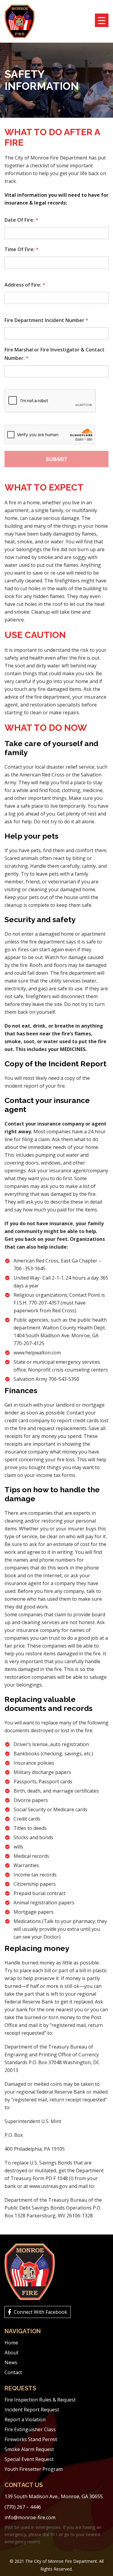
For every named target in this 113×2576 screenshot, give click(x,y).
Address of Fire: (25, 285)
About (11, 2353)
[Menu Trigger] (102, 20)
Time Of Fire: (22, 249)
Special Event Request (29, 2459)
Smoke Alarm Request (29, 2449)
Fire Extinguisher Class (30, 2429)
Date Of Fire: (21, 220)
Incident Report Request (32, 2410)
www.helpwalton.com (37, 1353)
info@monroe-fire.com (30, 2517)
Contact (13, 2372)
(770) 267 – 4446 (23, 2507)
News (11, 2362)
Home (11, 2343)
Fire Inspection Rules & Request (40, 2400)
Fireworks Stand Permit (31, 2439)
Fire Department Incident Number (46, 320)
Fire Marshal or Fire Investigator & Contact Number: (55, 354)
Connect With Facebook (41, 2312)
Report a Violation (25, 2420)
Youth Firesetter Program (34, 2469)
